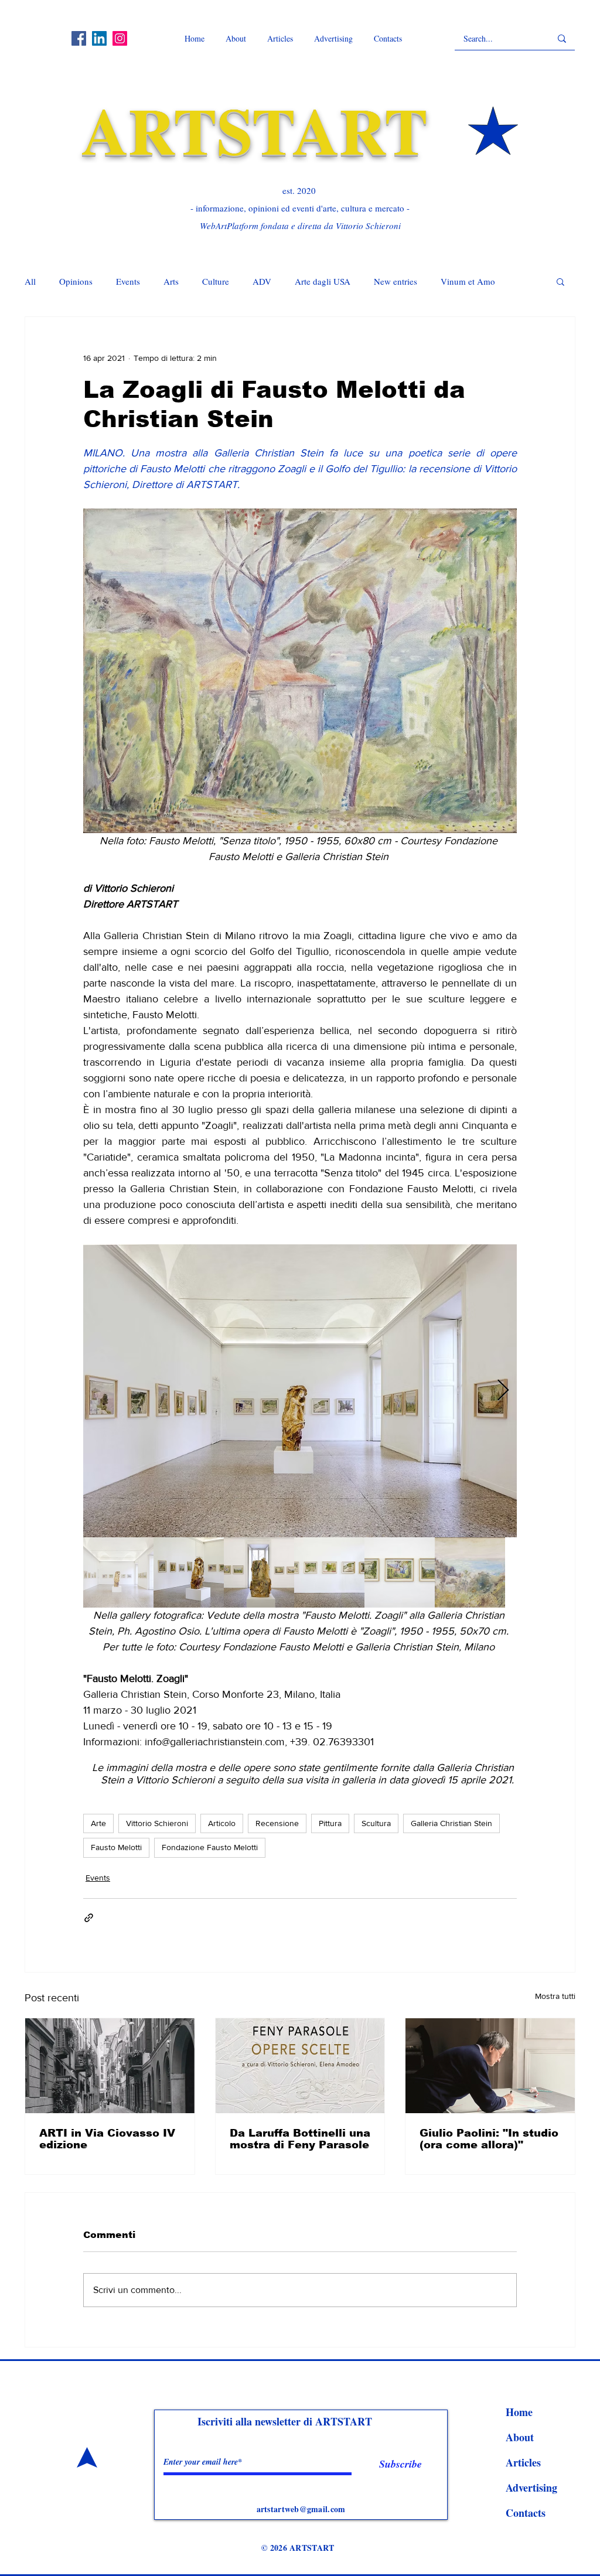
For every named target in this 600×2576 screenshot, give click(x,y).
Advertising (531, 2488)
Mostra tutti (555, 1996)
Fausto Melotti (116, 1847)
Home (519, 2412)
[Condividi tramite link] (89, 1918)
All (30, 281)
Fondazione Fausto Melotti (210, 1847)
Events (128, 281)
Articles (523, 2462)
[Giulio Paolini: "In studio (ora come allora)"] (490, 2066)
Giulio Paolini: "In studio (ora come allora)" (489, 2139)
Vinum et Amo (468, 281)
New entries (396, 281)
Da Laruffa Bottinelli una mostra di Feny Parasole (300, 2139)
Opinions (76, 281)
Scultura (376, 1823)
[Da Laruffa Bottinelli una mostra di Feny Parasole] (300, 2066)
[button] (560, 281)
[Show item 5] (400, 1572)
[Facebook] (79, 38)
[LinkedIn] (99, 38)
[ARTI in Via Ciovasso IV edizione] (110, 2066)
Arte (98, 1823)
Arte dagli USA (323, 281)
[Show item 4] (329, 1572)
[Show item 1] (118, 1572)
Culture (216, 281)
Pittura (330, 1823)
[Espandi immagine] (300, 1391)
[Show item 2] (189, 1572)
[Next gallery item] (503, 1391)
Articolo (222, 1823)
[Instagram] (120, 38)
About (520, 2437)
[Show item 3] (259, 1572)
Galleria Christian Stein (451, 1823)
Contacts (526, 2513)
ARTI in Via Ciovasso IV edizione (107, 2139)
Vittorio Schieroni (157, 1823)
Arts (171, 281)
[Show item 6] (470, 1572)
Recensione (277, 1823)
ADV (262, 281)
